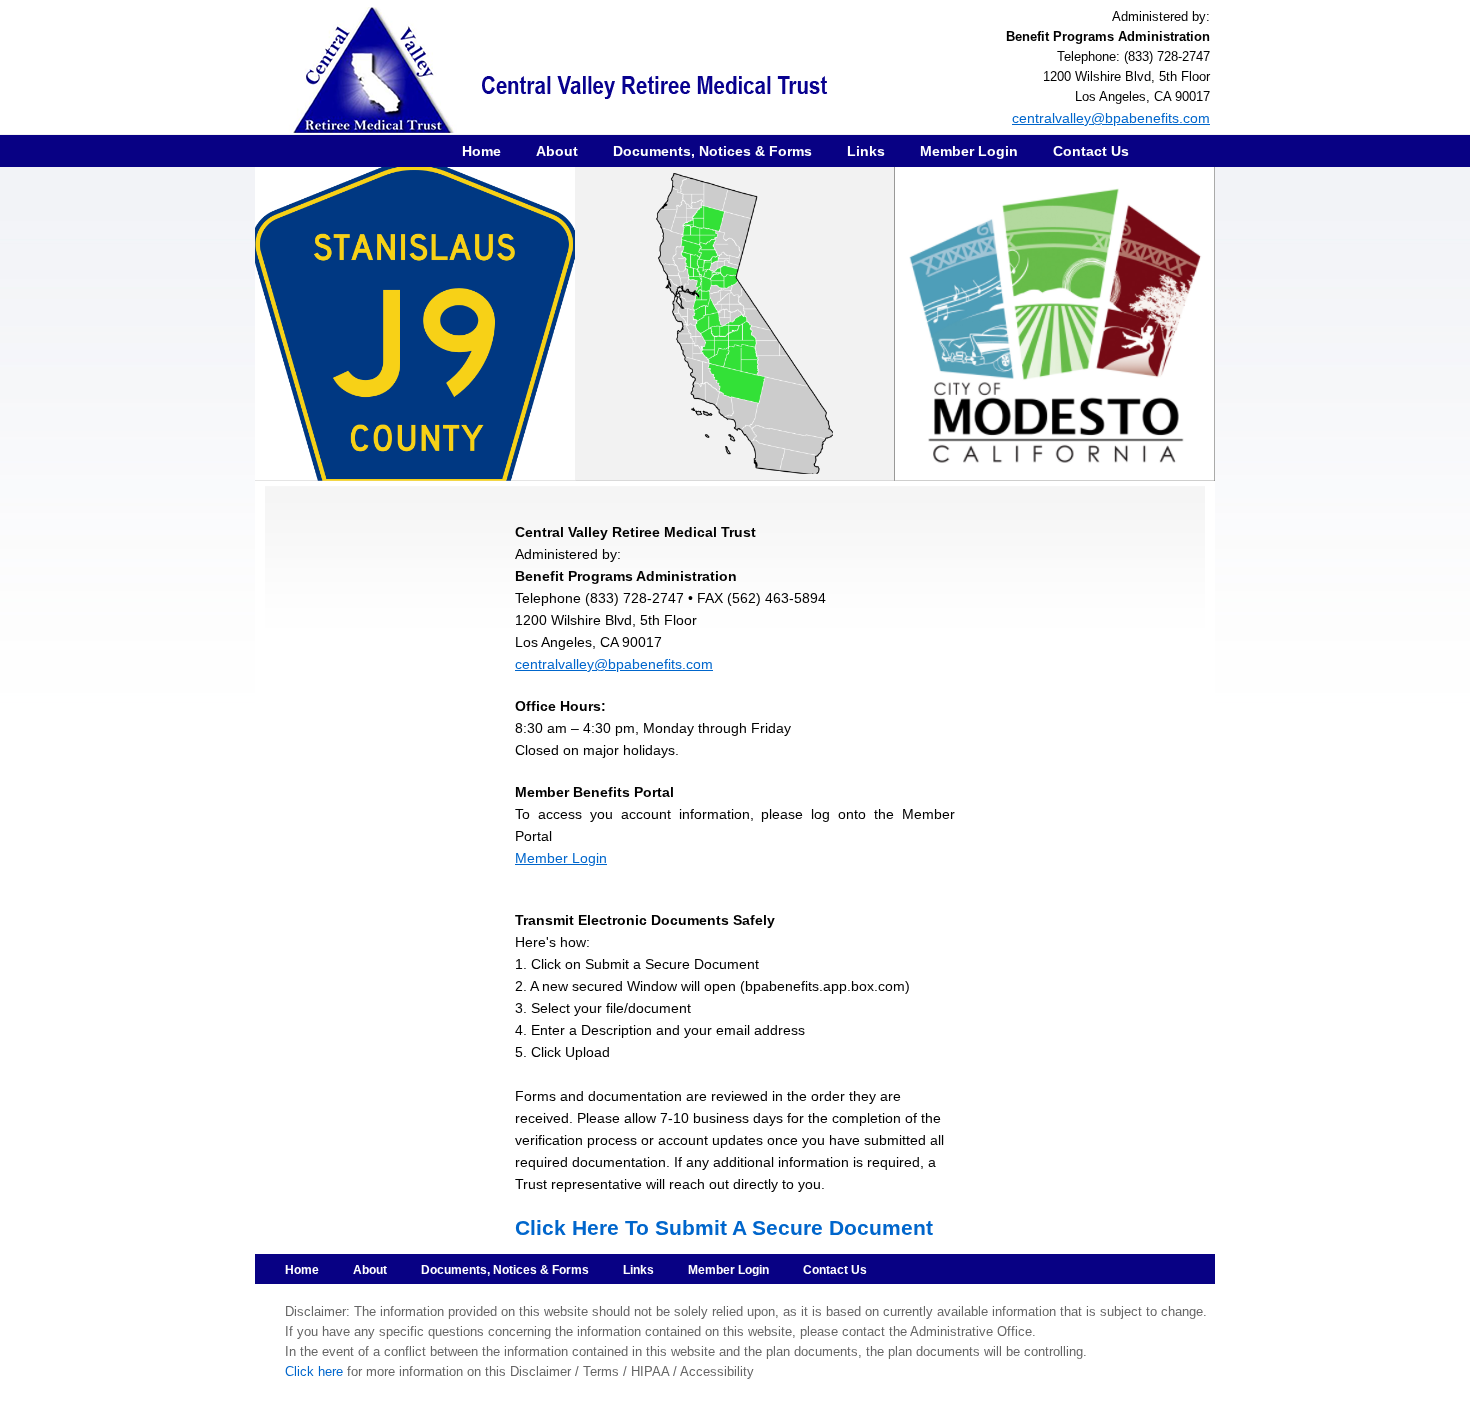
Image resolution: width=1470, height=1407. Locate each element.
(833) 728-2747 (1167, 56)
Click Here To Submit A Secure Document (724, 1227)
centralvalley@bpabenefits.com (1111, 118)
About (557, 151)
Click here (314, 1371)
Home (481, 151)
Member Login (969, 151)
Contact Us (1091, 151)
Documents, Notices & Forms (712, 151)
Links (866, 151)
